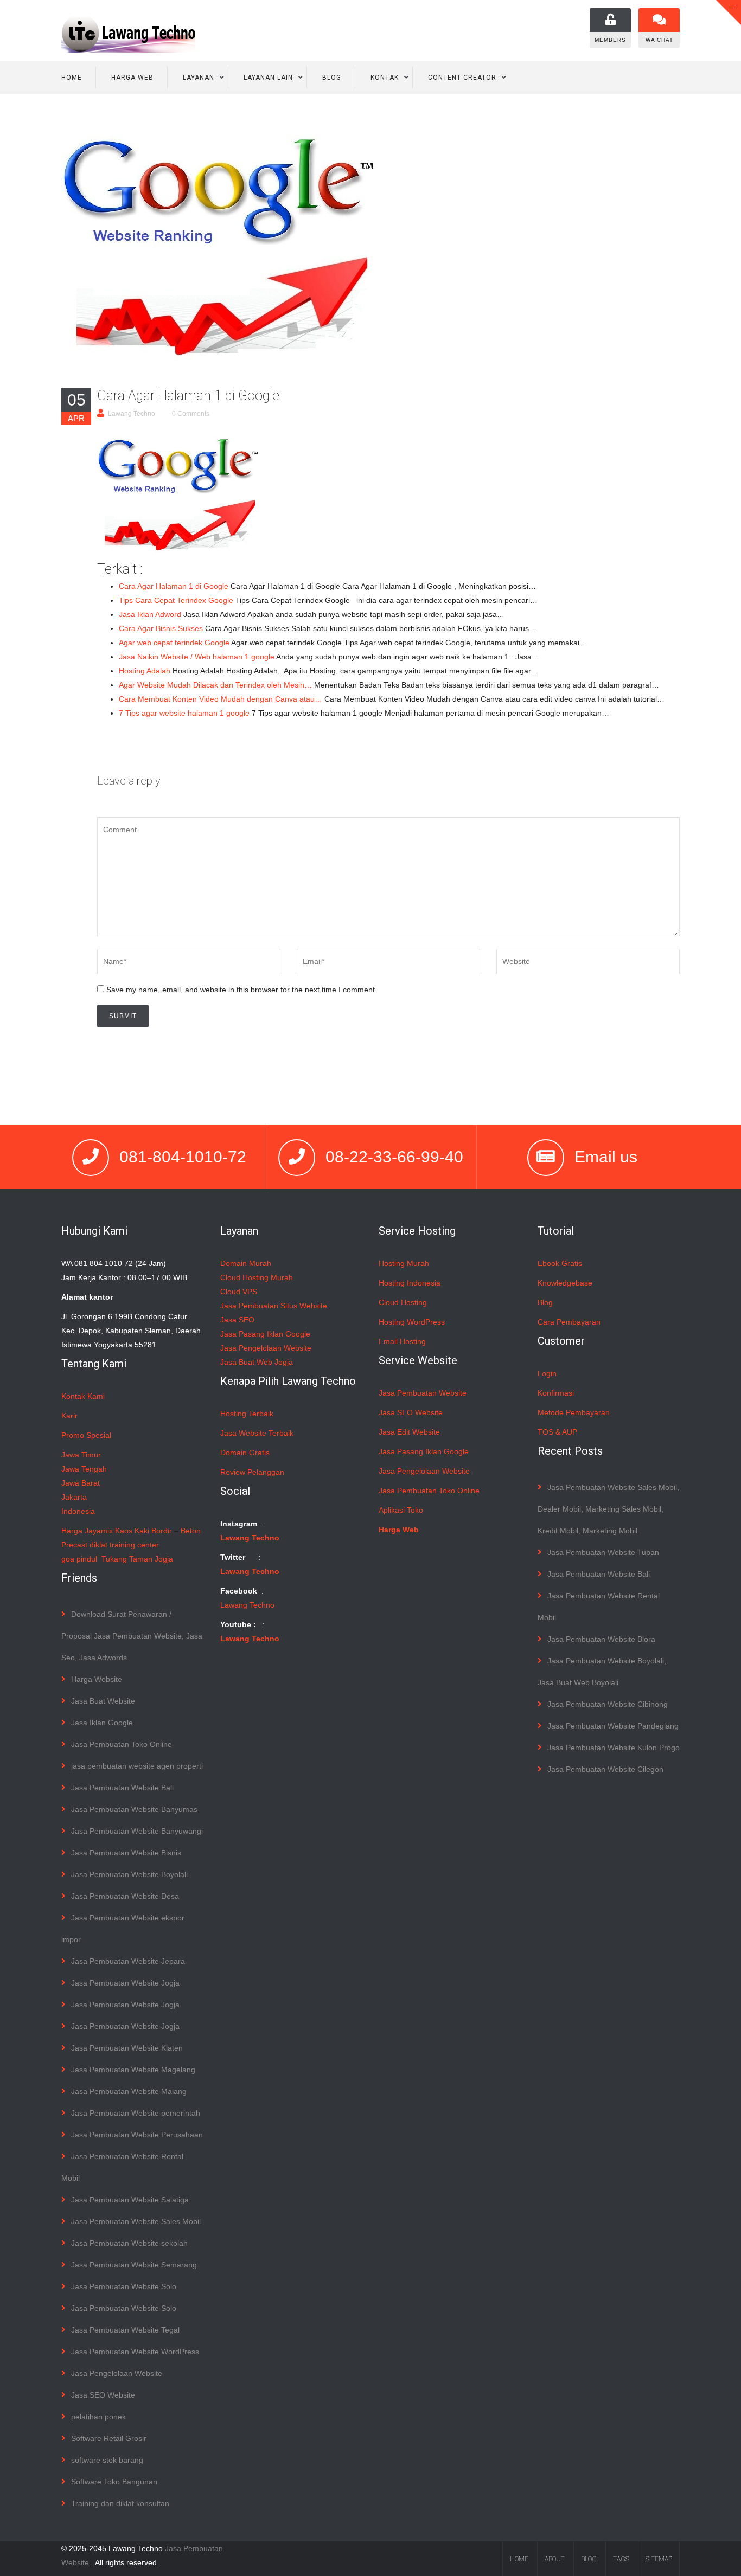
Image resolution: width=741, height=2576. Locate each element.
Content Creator (462, 78)
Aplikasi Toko (401, 1510)
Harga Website (97, 1679)
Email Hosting (402, 1341)
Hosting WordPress (412, 1322)
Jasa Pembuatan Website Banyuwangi (137, 1831)
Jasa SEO (237, 1320)
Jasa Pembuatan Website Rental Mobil (122, 2167)
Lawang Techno (132, 414)
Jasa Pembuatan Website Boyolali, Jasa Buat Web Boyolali (602, 1672)
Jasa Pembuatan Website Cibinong (608, 1704)
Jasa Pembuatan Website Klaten (127, 2048)
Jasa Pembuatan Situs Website (274, 1306)
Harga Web (132, 78)
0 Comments (191, 414)
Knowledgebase (565, 1283)
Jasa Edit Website (409, 1432)
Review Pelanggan (252, 1472)
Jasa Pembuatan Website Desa (125, 1896)
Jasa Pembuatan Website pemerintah (136, 2113)
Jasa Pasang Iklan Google (265, 1334)
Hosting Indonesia (410, 1283)
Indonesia (78, 1511)
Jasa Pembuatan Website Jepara (128, 1961)
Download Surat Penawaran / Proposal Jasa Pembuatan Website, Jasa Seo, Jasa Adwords (132, 1636)
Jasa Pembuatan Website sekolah (129, 2243)
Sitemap (659, 2559)
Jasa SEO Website (103, 2395)
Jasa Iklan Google (102, 1723)
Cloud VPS (239, 1292)
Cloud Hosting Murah (257, 1277)
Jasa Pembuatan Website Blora (601, 1639)
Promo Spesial (86, 1435)
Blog (332, 78)
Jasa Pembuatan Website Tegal (125, 2330)
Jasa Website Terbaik (257, 1433)
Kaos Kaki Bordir (143, 1531)
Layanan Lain (268, 78)
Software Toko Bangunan (114, 2482)
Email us (606, 1157)
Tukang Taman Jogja (137, 1559)
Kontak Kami (83, 1396)
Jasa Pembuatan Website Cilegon (605, 1769)
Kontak (385, 78)
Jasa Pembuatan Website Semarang (134, 2265)
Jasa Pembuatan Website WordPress (135, 2352)
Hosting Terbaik (247, 1414)
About (555, 2559)
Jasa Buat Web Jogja (257, 1362)
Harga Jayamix (87, 1531)
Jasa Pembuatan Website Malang (129, 2091)
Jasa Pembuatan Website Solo (124, 2286)
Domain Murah (246, 1263)
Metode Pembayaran (574, 1412)
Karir (69, 1416)
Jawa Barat (81, 1483)
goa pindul (79, 1559)
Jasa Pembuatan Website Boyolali (129, 1874)
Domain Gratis (245, 1453)
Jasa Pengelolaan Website (117, 2373)
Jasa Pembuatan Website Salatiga (130, 2200)
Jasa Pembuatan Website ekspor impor (123, 1929)
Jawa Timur (81, 1455)
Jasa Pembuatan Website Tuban (603, 1552)
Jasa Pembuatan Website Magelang (133, 2070)
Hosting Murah (404, 1263)
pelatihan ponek (98, 2417)
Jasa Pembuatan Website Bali (122, 1788)
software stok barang (107, 2460)
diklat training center (124, 1545)
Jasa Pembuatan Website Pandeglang (613, 1726)
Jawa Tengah (84, 1469)
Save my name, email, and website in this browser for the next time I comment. (242, 990)
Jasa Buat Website (103, 1701)
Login (547, 1373)
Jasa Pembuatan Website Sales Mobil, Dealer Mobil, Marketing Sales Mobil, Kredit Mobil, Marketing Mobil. (608, 1509)
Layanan (199, 78)
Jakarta (74, 1497)
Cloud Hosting (403, 1302)
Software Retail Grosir (109, 2438)
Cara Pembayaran (569, 1322)
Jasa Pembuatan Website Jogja (125, 1983)
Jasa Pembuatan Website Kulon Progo (614, 1748)
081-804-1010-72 (183, 1157)
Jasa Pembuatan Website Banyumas (134, 1809)
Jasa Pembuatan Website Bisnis (126, 1853)
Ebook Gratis (560, 1263)
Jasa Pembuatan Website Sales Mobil (136, 2221)
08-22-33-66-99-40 (394, 1157)
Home (72, 78)
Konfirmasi (556, 1393)
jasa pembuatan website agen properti (137, 1766)
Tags (621, 2559)
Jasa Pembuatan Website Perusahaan (137, 2135)
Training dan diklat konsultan (120, 2503)
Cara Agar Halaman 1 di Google (188, 396)
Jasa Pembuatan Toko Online (122, 1744)
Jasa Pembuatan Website (423, 1393)
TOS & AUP (557, 1432)
